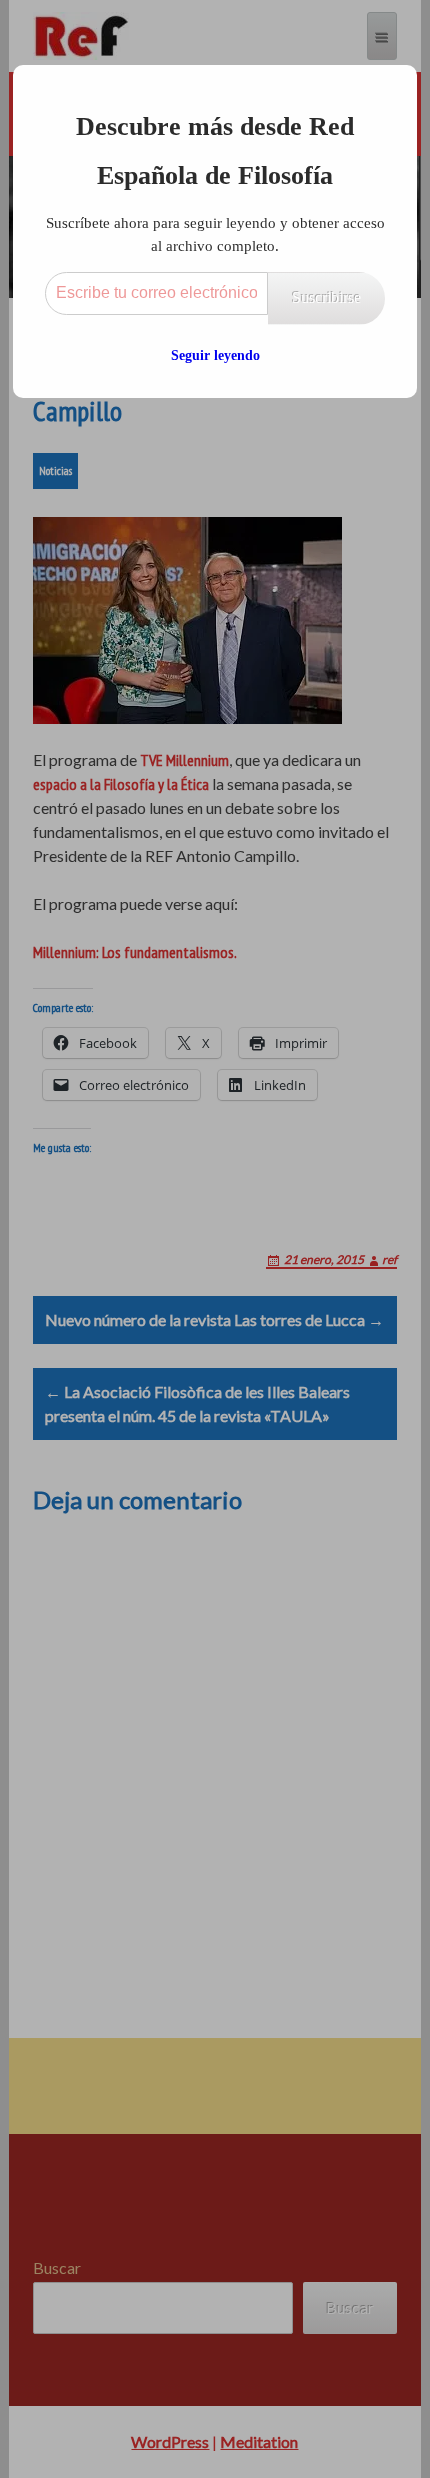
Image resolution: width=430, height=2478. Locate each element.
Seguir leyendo (215, 355)
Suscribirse (326, 297)
